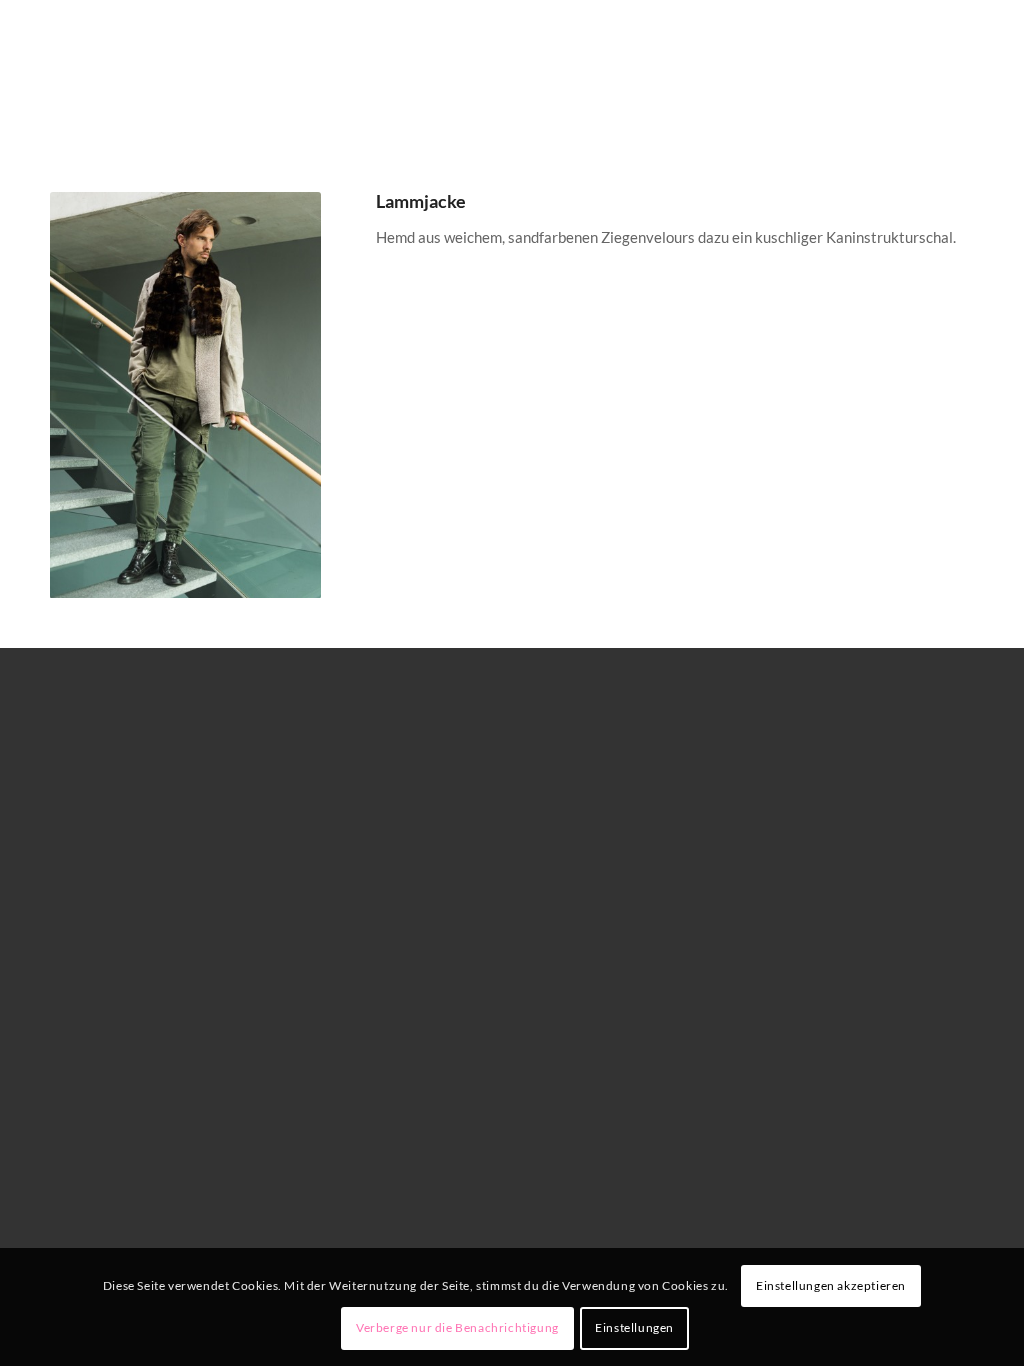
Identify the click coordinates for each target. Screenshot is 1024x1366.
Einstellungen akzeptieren (831, 1285)
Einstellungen (634, 1327)
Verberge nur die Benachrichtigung (457, 1327)
